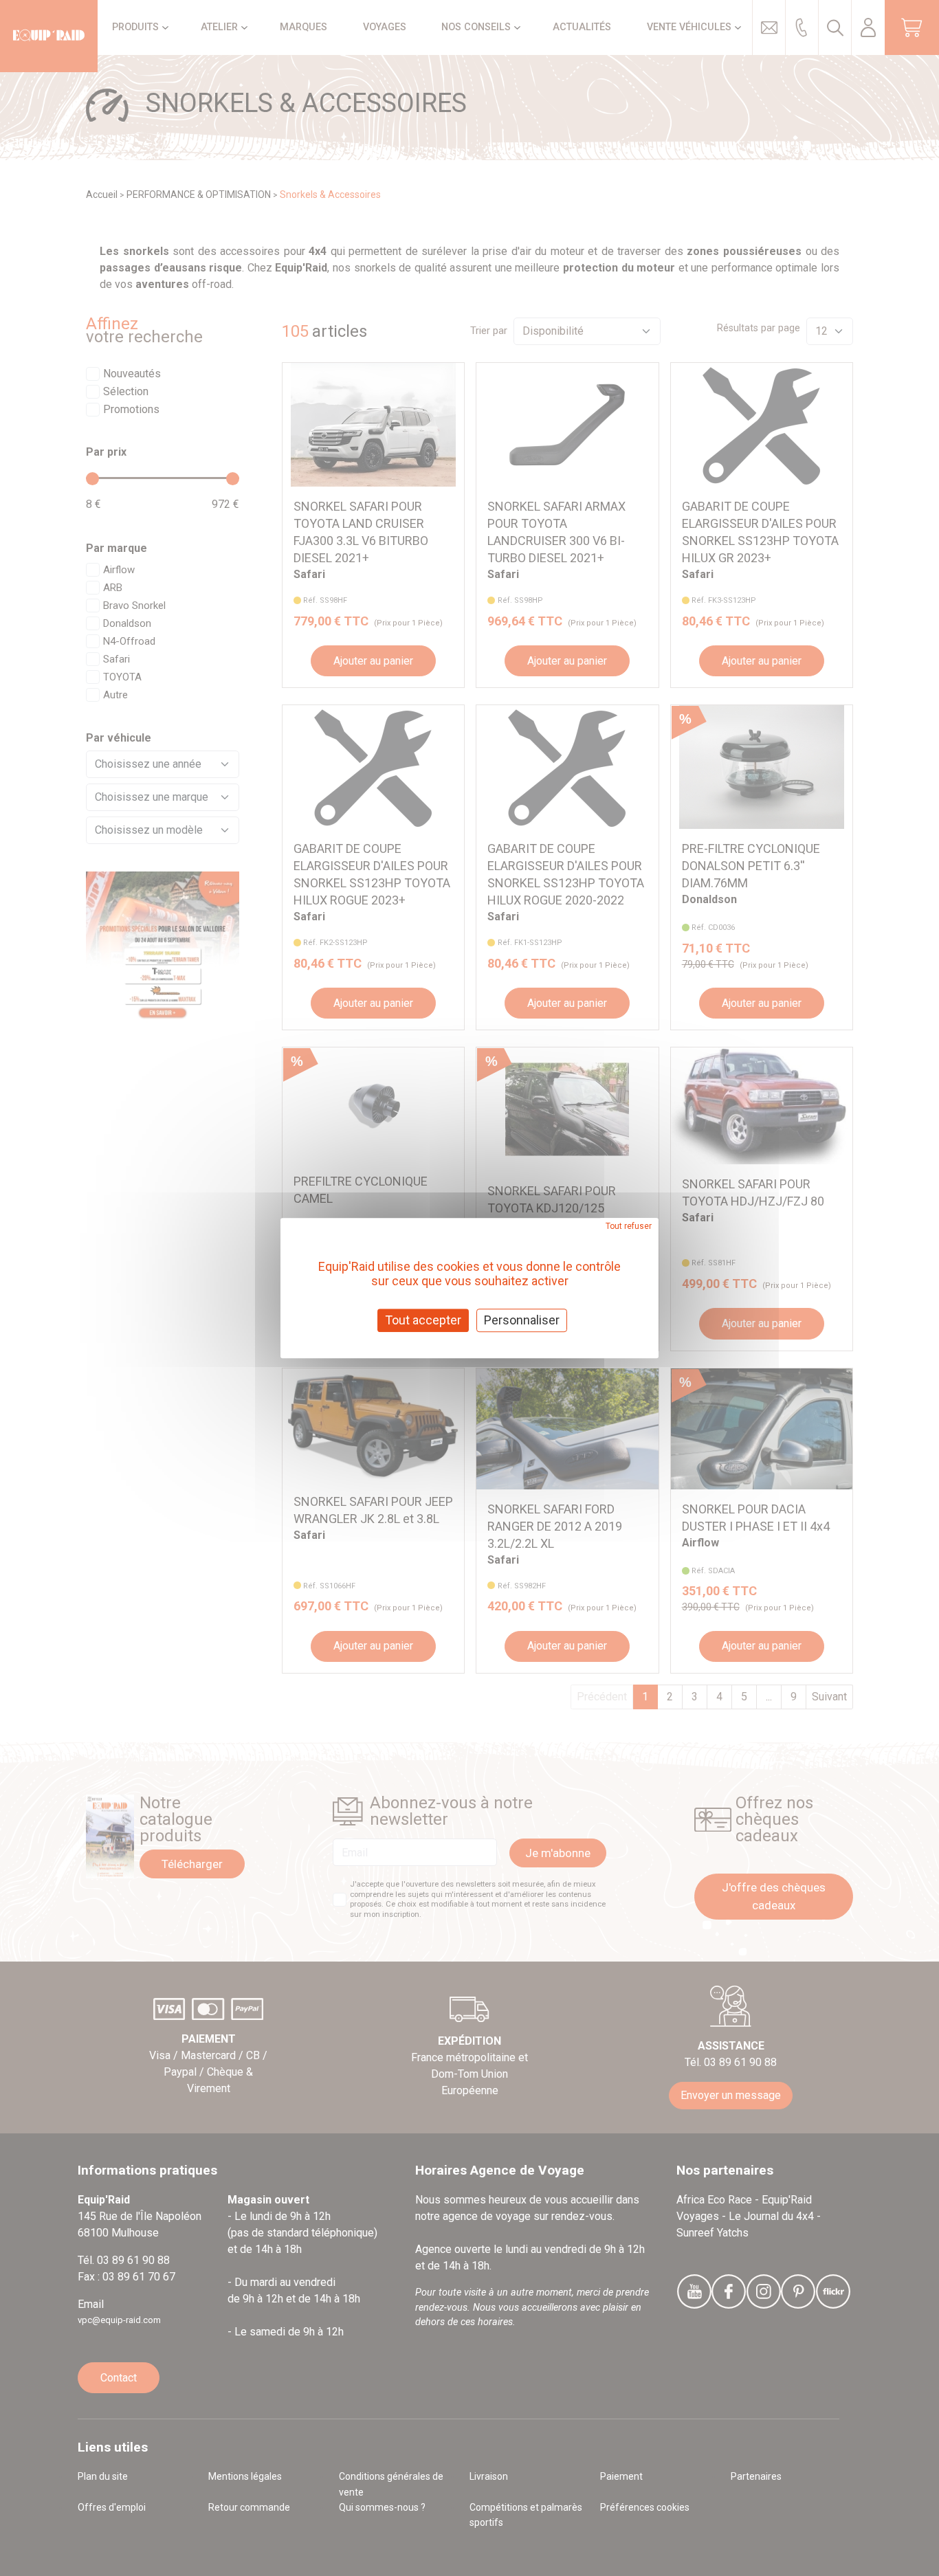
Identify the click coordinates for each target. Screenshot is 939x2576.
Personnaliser (522, 1320)
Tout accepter (423, 1320)
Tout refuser (629, 1226)
